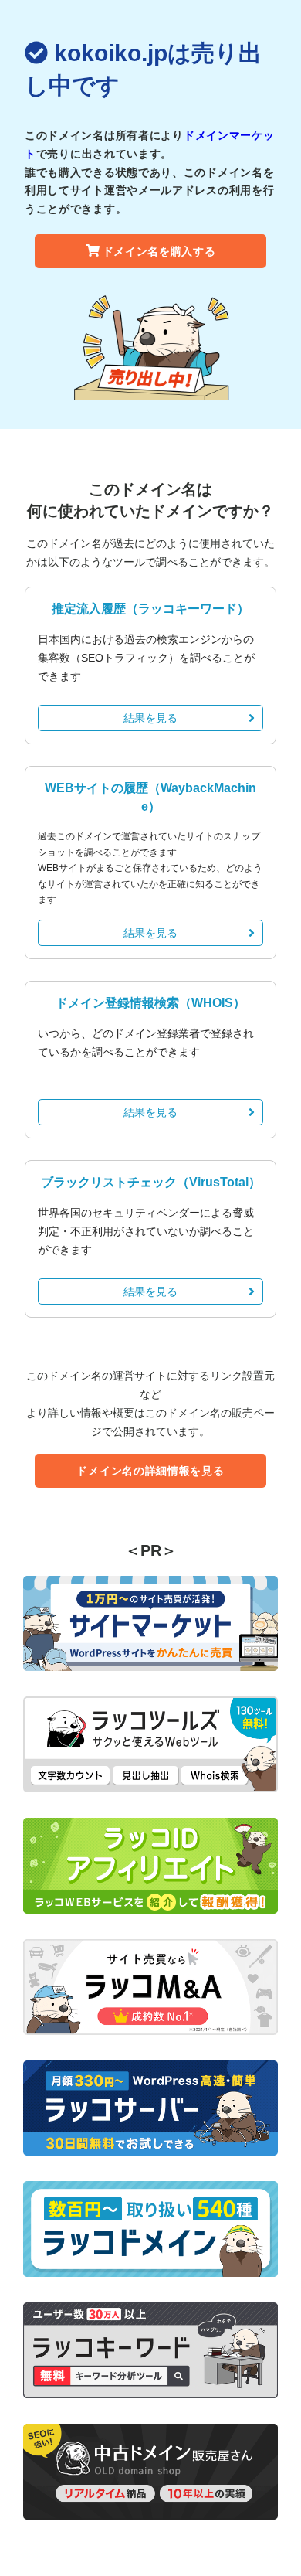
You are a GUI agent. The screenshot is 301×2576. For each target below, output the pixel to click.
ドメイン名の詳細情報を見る (150, 1471)
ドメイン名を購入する (159, 251)
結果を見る (150, 718)
